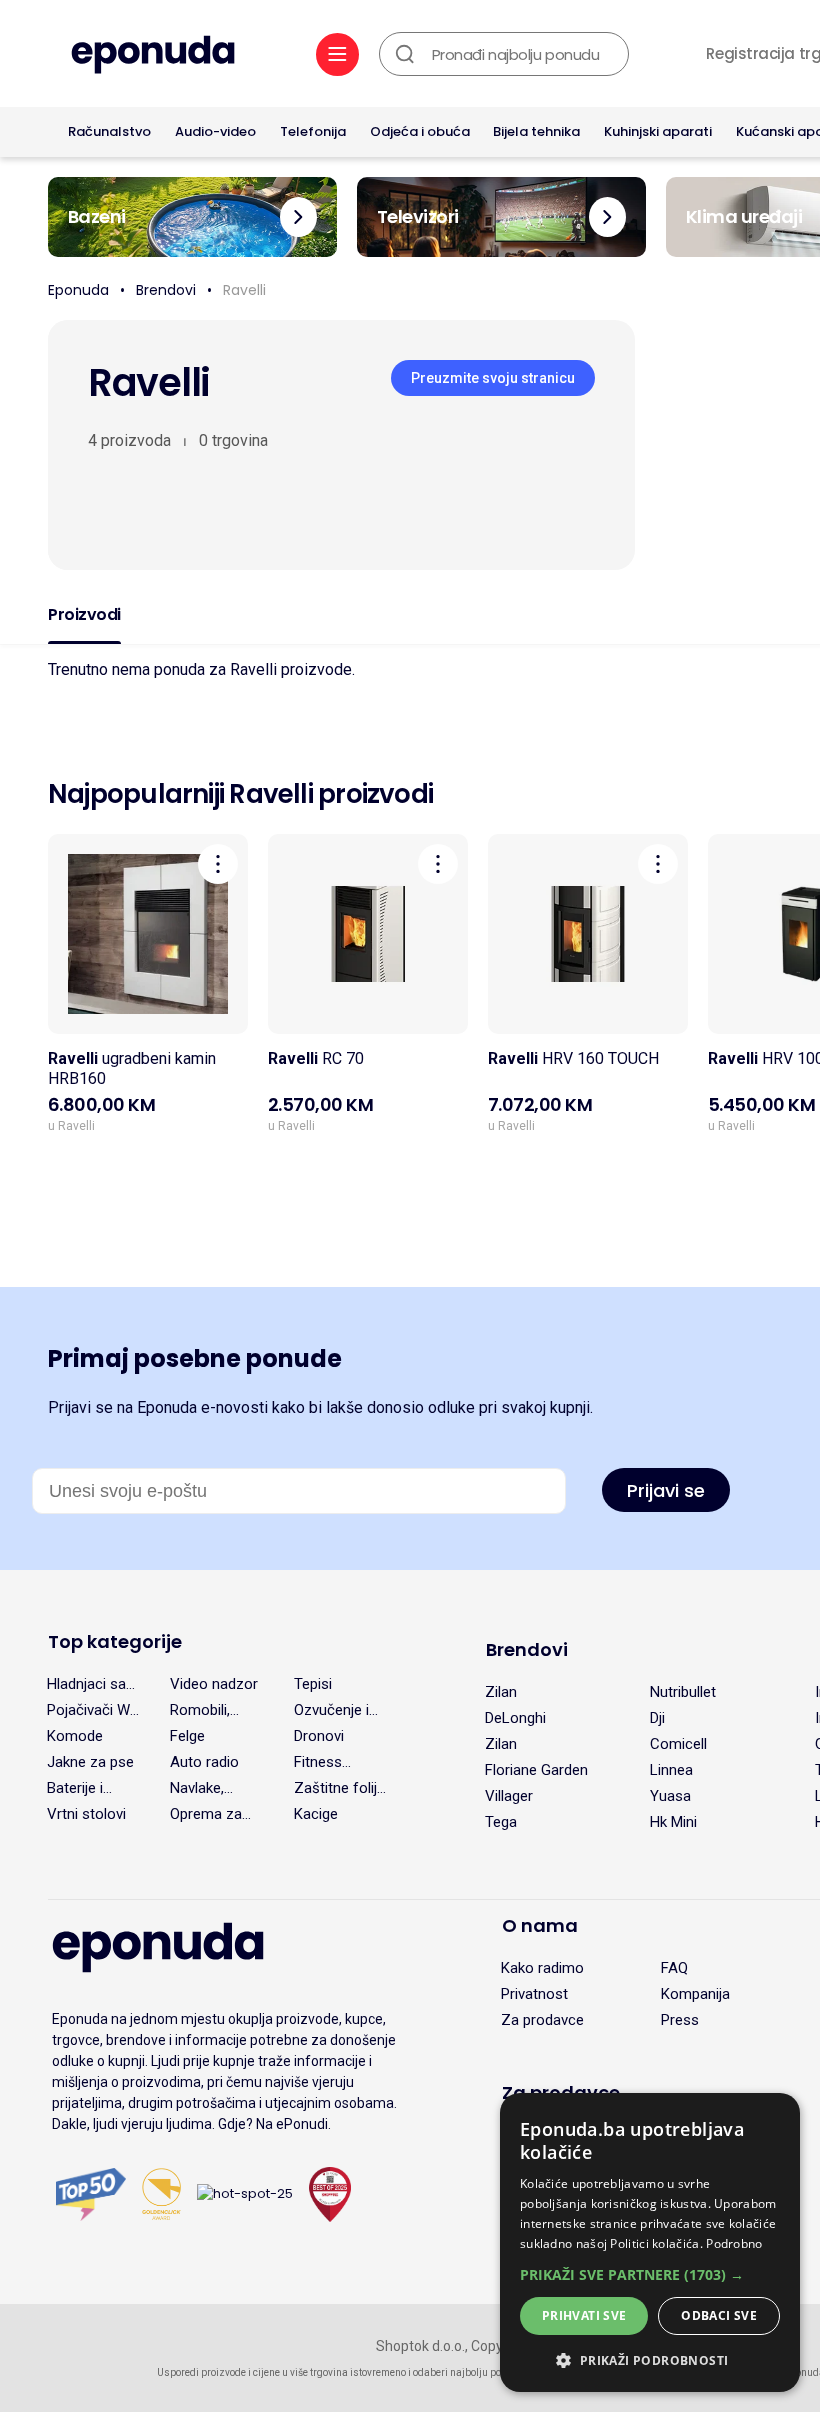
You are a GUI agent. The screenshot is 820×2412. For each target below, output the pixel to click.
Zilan (501, 1692)
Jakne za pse (90, 1762)
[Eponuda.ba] (153, 56)
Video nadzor (214, 1684)
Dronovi (319, 1736)
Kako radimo (542, 1968)
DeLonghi (515, 1718)
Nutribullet (683, 1692)
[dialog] (650, 2242)
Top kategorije (115, 1641)
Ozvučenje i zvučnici (331, 1710)
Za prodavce (542, 2020)
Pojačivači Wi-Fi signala (93, 1710)
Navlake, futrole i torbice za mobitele (203, 1788)
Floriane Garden (536, 1770)
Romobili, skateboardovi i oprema (216, 1710)
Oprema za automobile (207, 1814)
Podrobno (734, 2243)
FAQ (674, 1968)
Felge (187, 1736)
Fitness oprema (319, 1762)
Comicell (678, 1744)
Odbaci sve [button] (719, 2315)
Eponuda (78, 290)
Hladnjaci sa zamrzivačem (91, 1684)
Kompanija (695, 1994)
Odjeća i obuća (420, 131)
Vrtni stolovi (86, 1814)
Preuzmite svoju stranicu (493, 378)
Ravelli (244, 290)
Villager (509, 1796)
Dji (657, 1718)
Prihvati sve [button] (584, 2315)
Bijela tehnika (536, 131)
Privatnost (534, 1994)
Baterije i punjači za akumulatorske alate (95, 1788)
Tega (501, 1822)
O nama (540, 1925)
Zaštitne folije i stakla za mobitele (339, 1788)
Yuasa (670, 1796)
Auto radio (204, 1762)
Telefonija (313, 131)
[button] (650, 2274)
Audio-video (215, 131)
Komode (75, 1736)
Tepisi (313, 1684)
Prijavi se (666, 1490)
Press (680, 2020)
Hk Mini (673, 1822)
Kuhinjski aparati (658, 131)
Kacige (316, 1814)
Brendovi (166, 290)
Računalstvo (109, 131)
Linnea (671, 1770)
